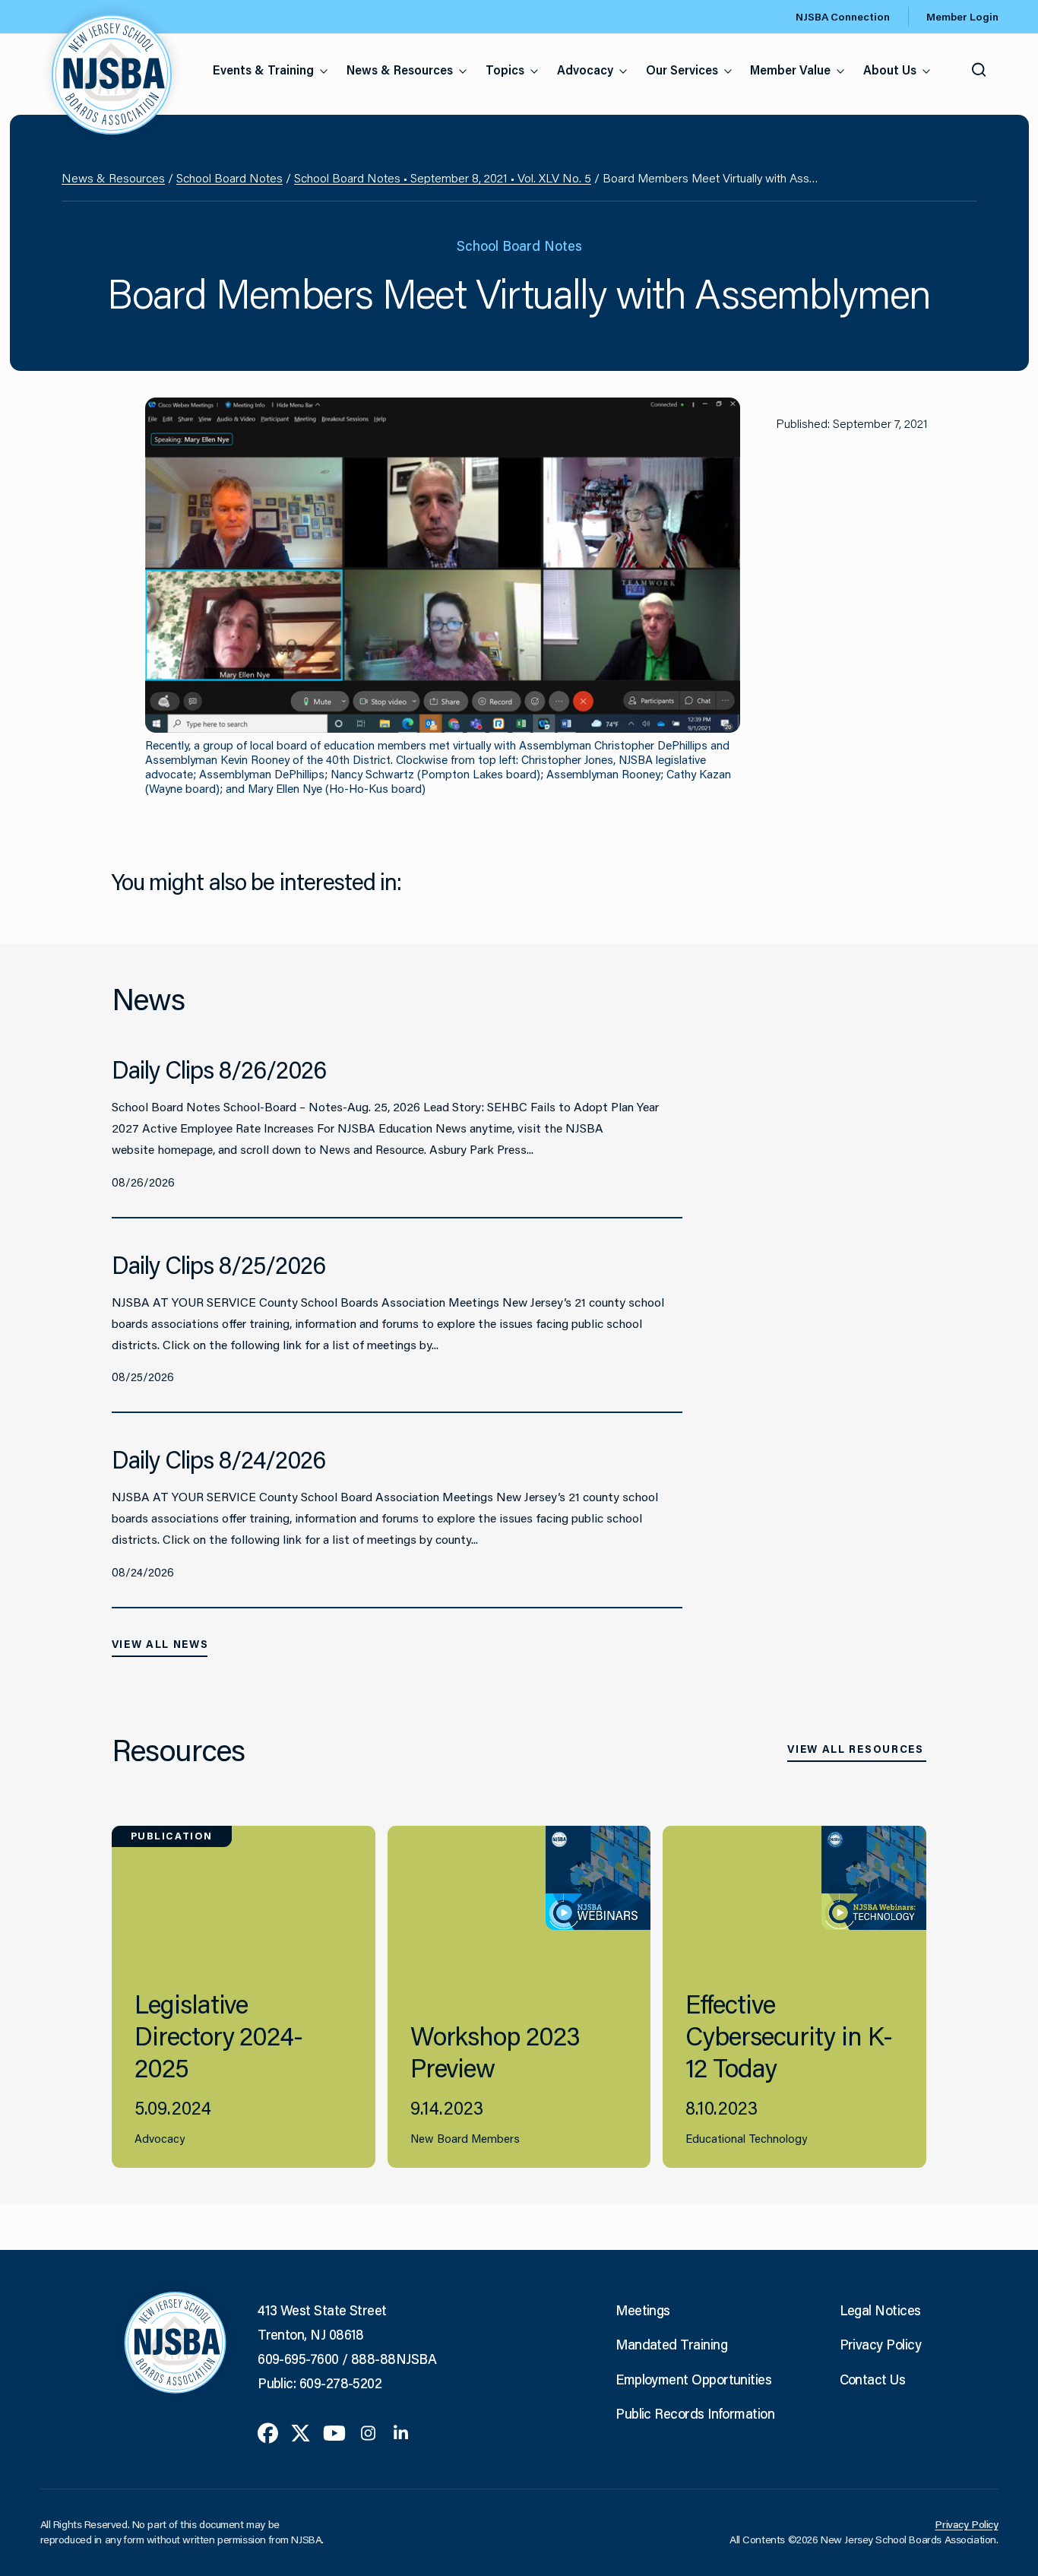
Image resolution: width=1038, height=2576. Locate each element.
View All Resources (855, 1749)
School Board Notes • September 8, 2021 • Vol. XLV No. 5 (443, 177)
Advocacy (585, 70)
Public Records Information (695, 2413)
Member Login (962, 17)
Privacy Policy (880, 2344)
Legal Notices (880, 2310)
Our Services (682, 70)
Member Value (790, 70)
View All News (160, 1644)
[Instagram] (368, 2432)
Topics (505, 70)
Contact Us (873, 2379)
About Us (890, 70)
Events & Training (263, 70)
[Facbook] (268, 2432)
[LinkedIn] (401, 2432)
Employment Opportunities (693, 2379)
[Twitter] (301, 2432)
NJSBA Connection (843, 17)
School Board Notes (229, 177)
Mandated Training (671, 2344)
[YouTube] (334, 2432)
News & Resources (400, 70)
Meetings (643, 2310)
